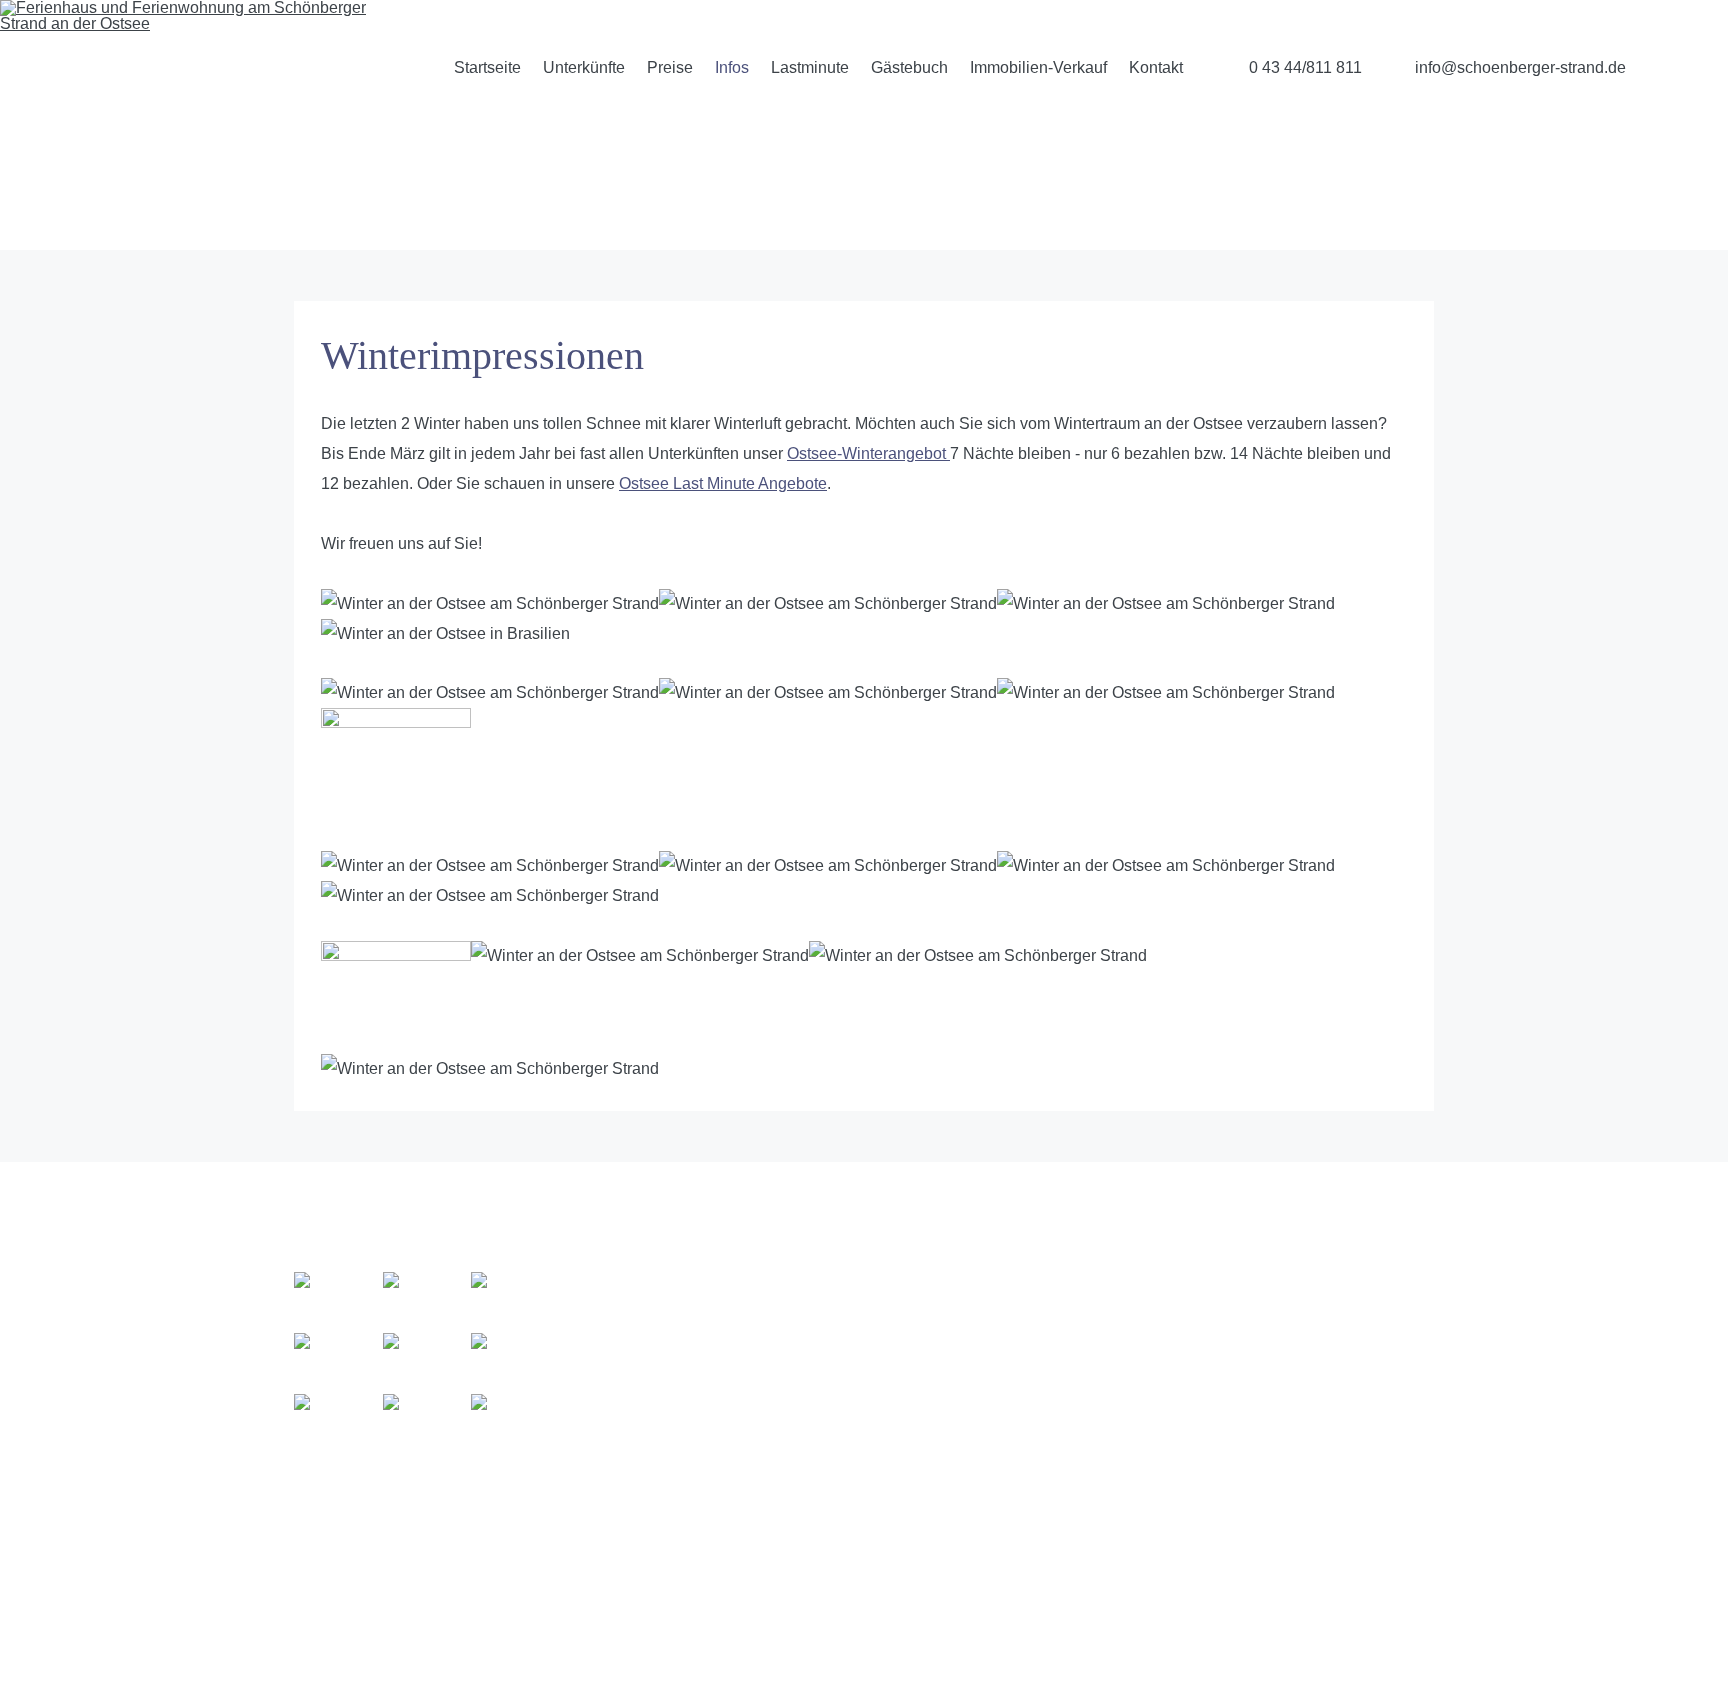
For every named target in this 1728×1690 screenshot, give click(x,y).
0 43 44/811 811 (1305, 67)
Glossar (1291, 1308)
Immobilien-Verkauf (1038, 67)
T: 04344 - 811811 (1059, 1404)
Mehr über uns (643, 1401)
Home (1285, 1278)
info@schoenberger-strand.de (1520, 67)
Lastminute (810, 67)
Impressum (1303, 1368)
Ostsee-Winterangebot (868, 453)
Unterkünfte (584, 67)
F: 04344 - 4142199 (1065, 1434)
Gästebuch (909, 67)
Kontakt (1156, 67)
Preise (670, 67)
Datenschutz (1308, 1338)
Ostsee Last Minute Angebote (723, 483)
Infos (732, 67)
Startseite (487, 67)
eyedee (1412, 1633)
